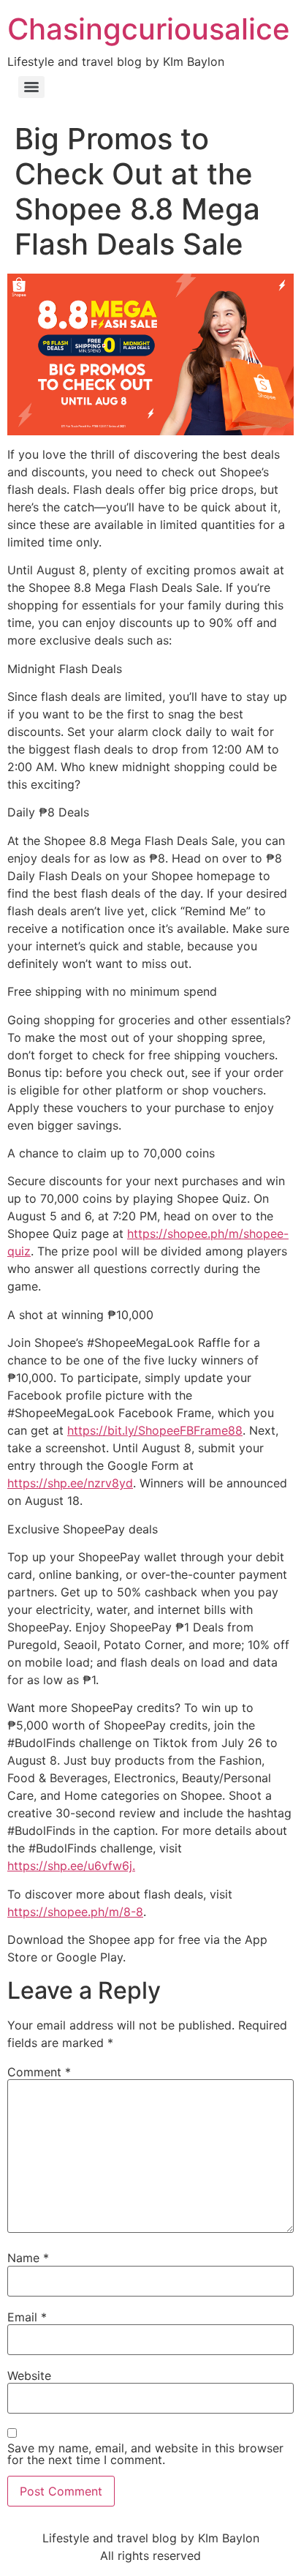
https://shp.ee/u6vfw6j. (71, 1866)
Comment (39, 2072)
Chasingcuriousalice (149, 29)
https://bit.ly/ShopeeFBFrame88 (155, 1430)
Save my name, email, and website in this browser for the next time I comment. (145, 2454)
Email (27, 2317)
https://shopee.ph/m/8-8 (75, 1912)
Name (28, 2258)
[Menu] (31, 87)
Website (29, 2376)
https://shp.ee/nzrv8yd (70, 1483)
